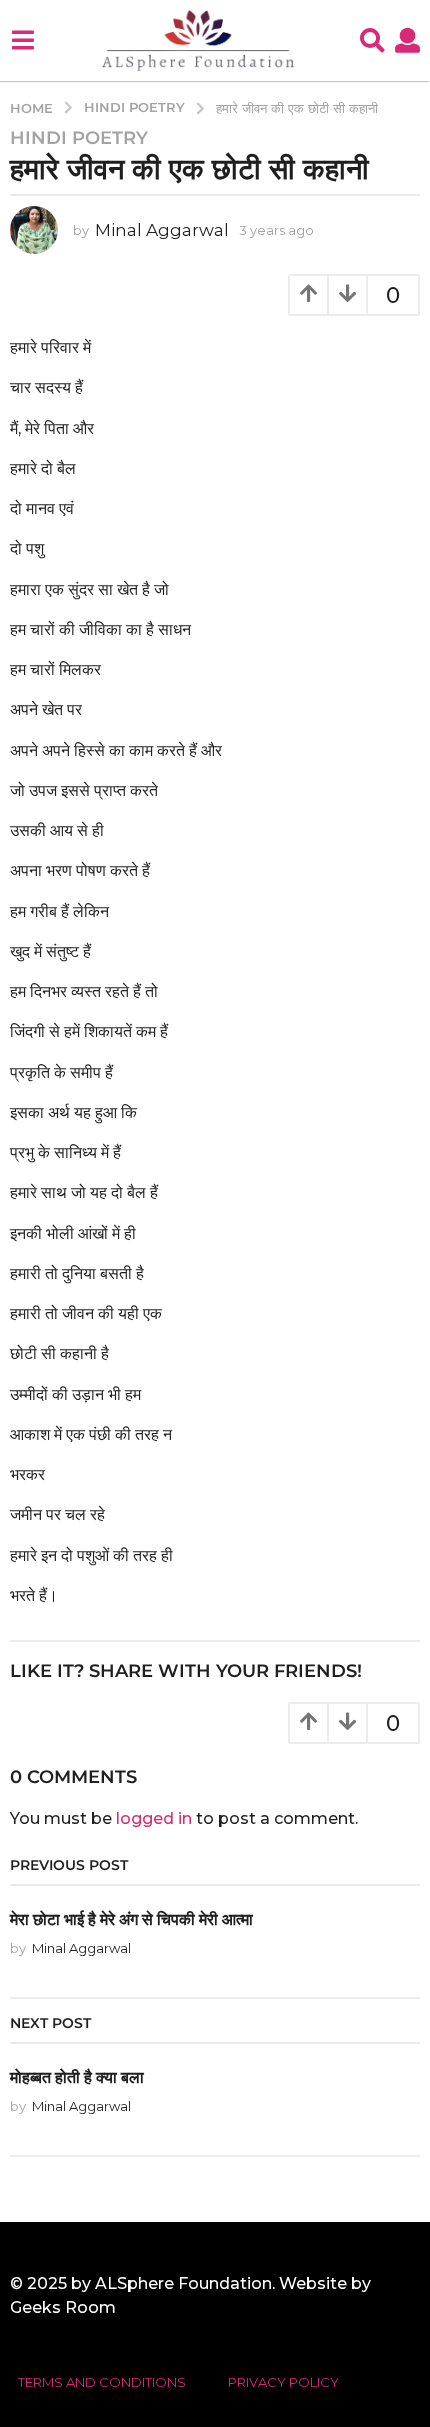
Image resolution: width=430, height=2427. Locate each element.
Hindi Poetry (79, 138)
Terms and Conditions (102, 2382)
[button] (22, 40)
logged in (154, 1818)
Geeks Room (63, 2307)
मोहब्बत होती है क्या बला (77, 2077)
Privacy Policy (283, 2382)
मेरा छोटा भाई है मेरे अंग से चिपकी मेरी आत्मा (131, 1919)
